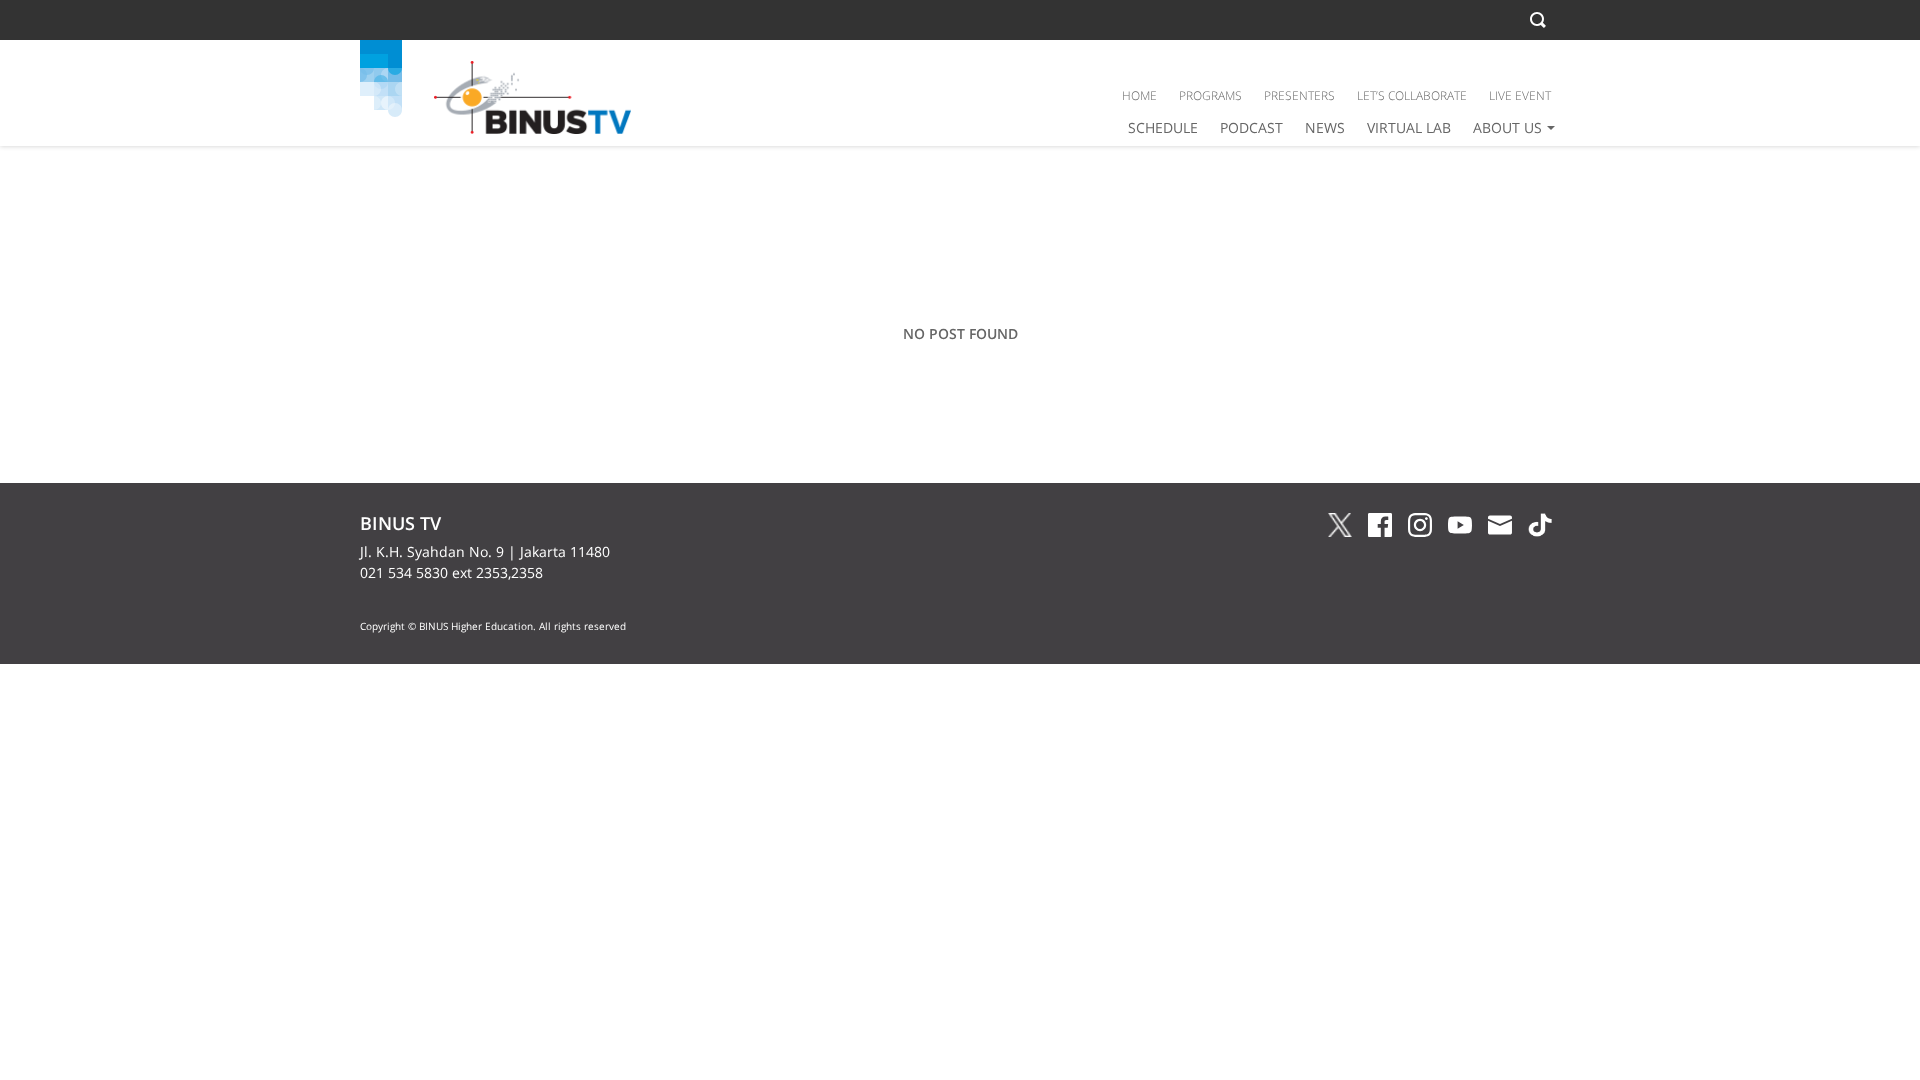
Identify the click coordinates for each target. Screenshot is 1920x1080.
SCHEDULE (1163, 127)
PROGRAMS (1210, 95)
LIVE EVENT (1520, 95)
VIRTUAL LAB (1409, 127)
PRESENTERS (1299, 95)
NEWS (1325, 127)
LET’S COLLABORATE (1412, 95)
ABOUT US (1507, 127)
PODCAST (1251, 127)
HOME (1139, 95)
